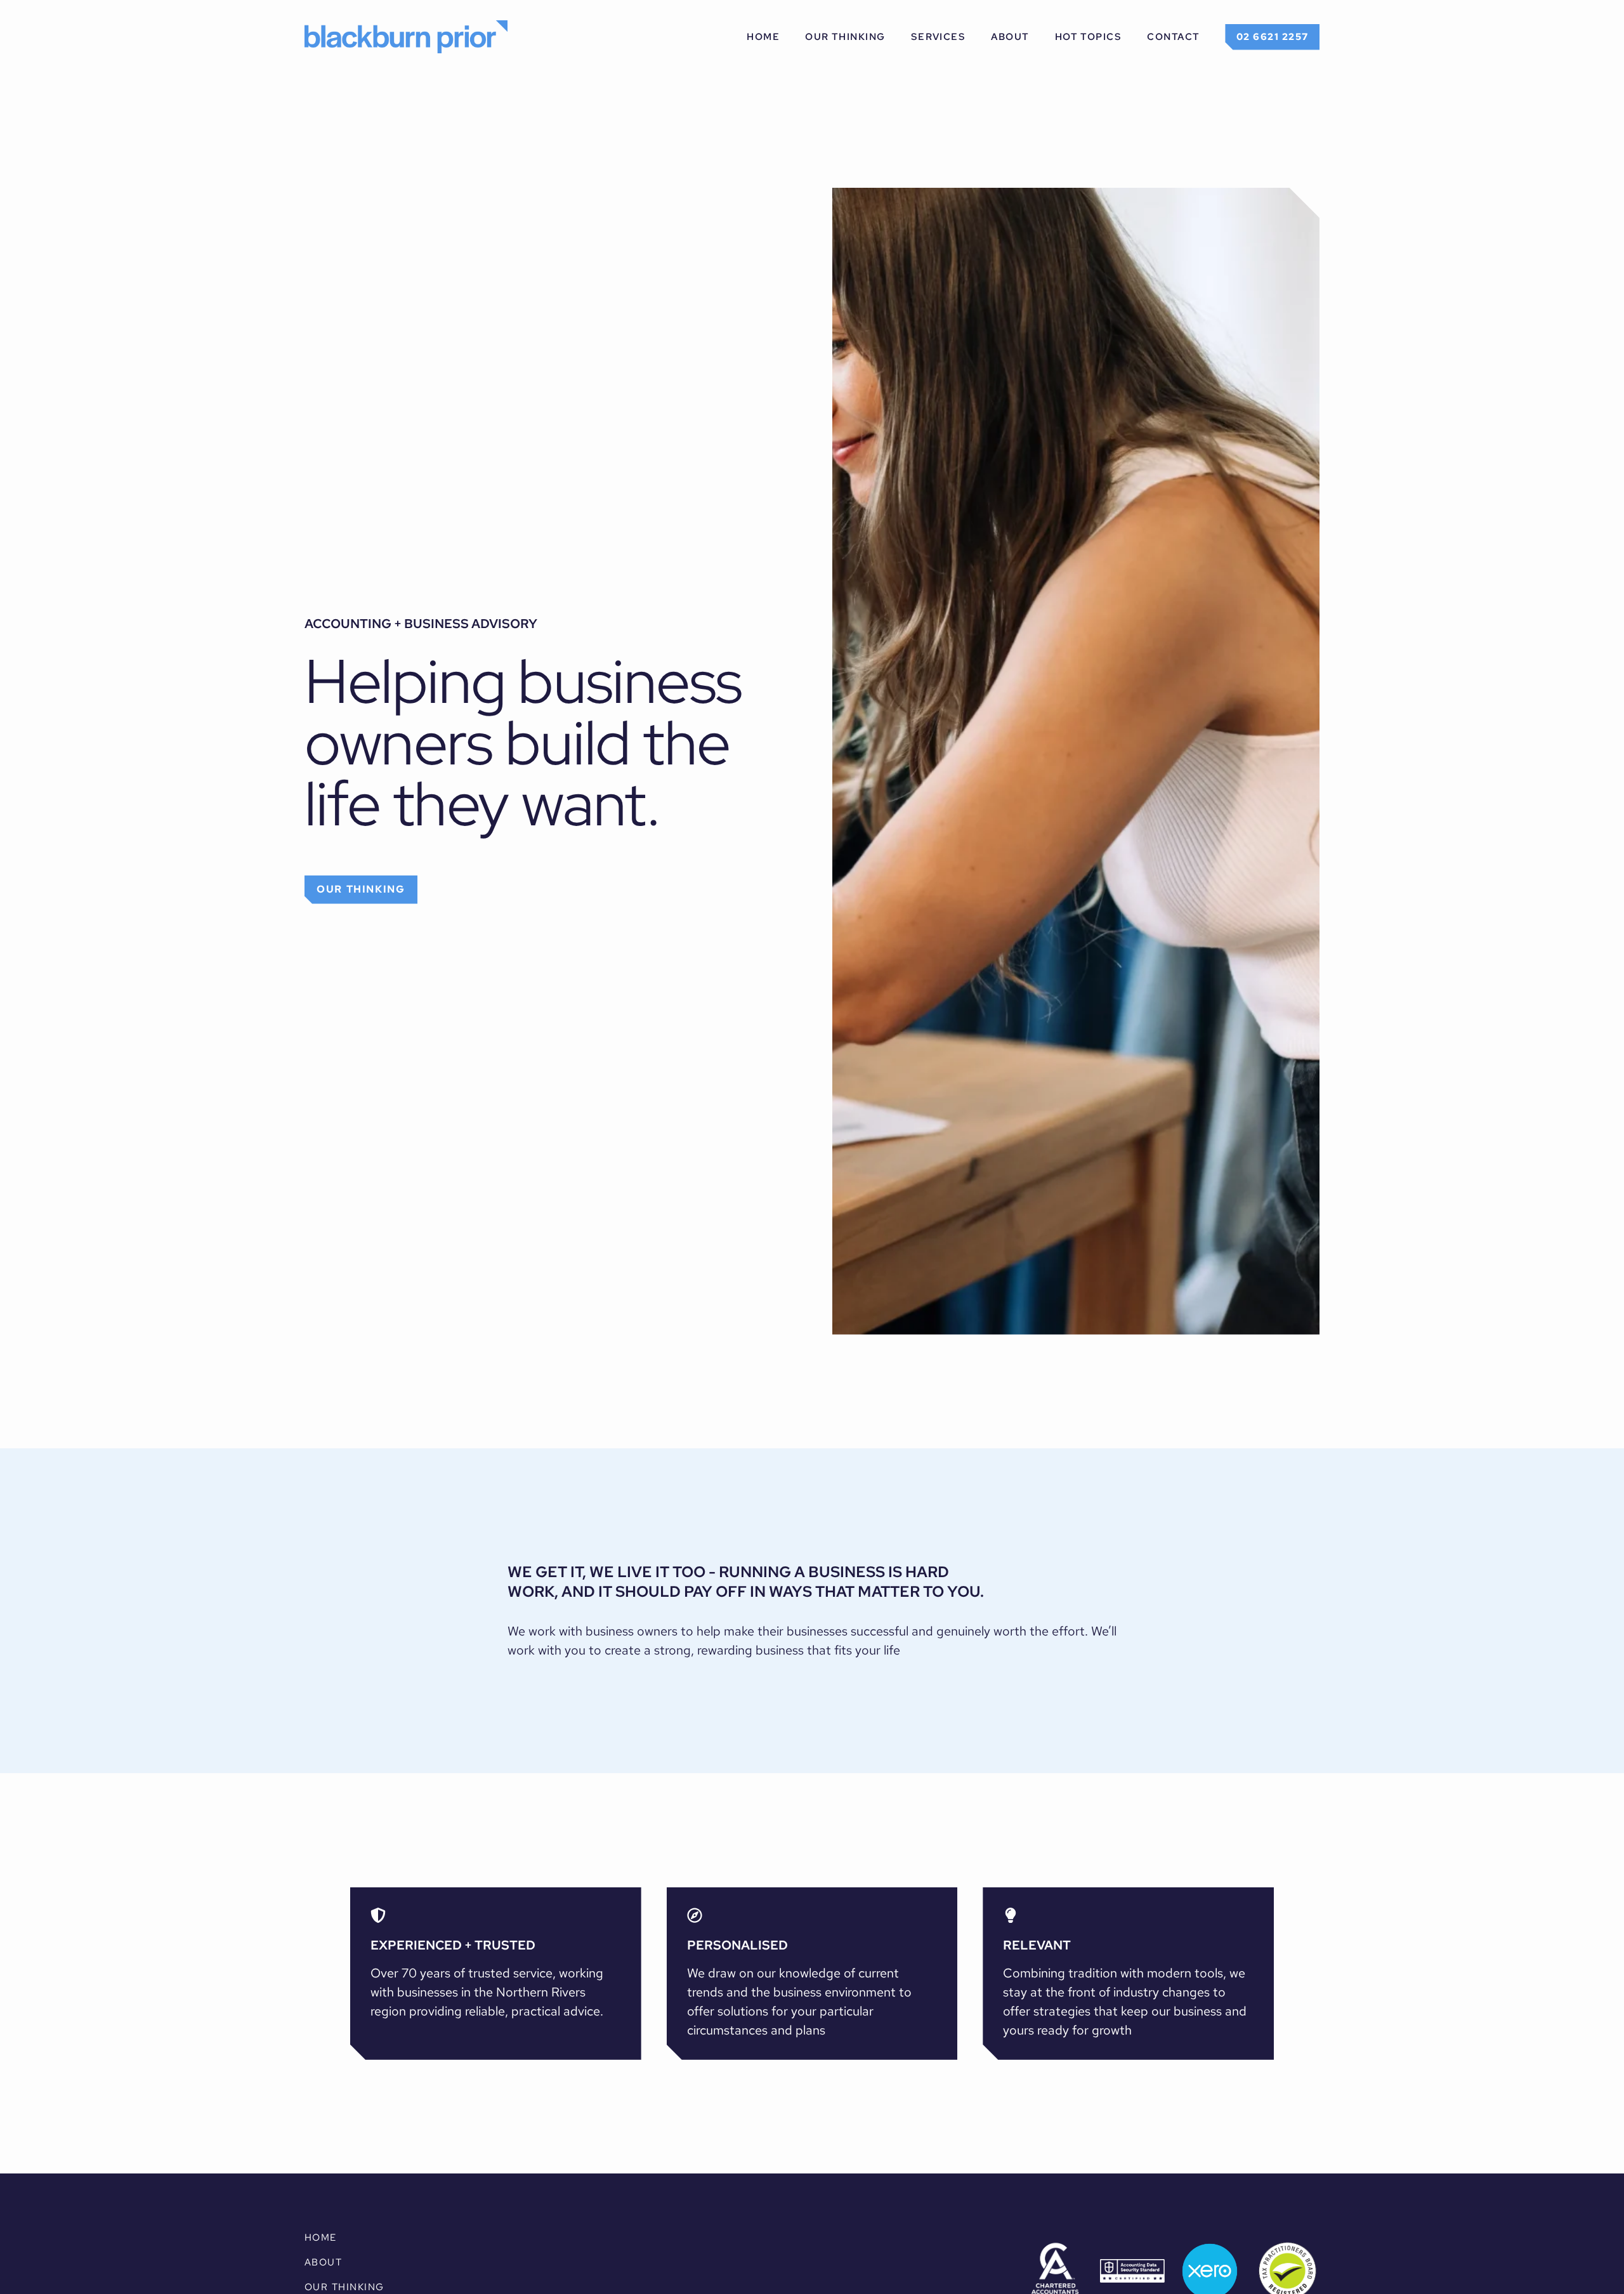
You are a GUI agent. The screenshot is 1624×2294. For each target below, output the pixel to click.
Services (939, 36)
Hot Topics (1089, 36)
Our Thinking (845, 36)
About (1010, 36)
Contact (1173, 36)
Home (763, 36)
